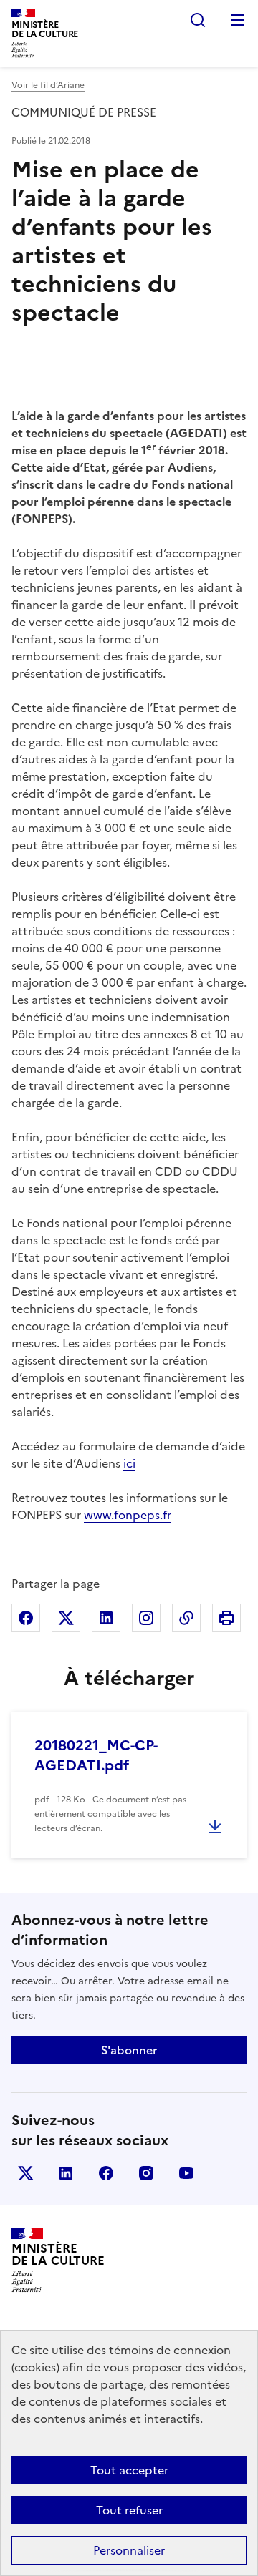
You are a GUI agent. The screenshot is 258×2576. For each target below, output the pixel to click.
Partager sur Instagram (146, 1618)
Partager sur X (66, 1618)
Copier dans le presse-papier (186, 1618)
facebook (106, 2173)
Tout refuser (129, 2510)
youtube (186, 2173)
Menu (238, 20)
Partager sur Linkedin (106, 1618)
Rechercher (198, 20)
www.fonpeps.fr (128, 1515)
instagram (146, 2173)
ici (129, 1463)
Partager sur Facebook (26, 1618)
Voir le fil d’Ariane (48, 85)
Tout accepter (129, 2470)
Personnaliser (129, 2550)
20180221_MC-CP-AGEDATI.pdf (96, 1755)
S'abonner (129, 2050)
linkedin (66, 2173)
